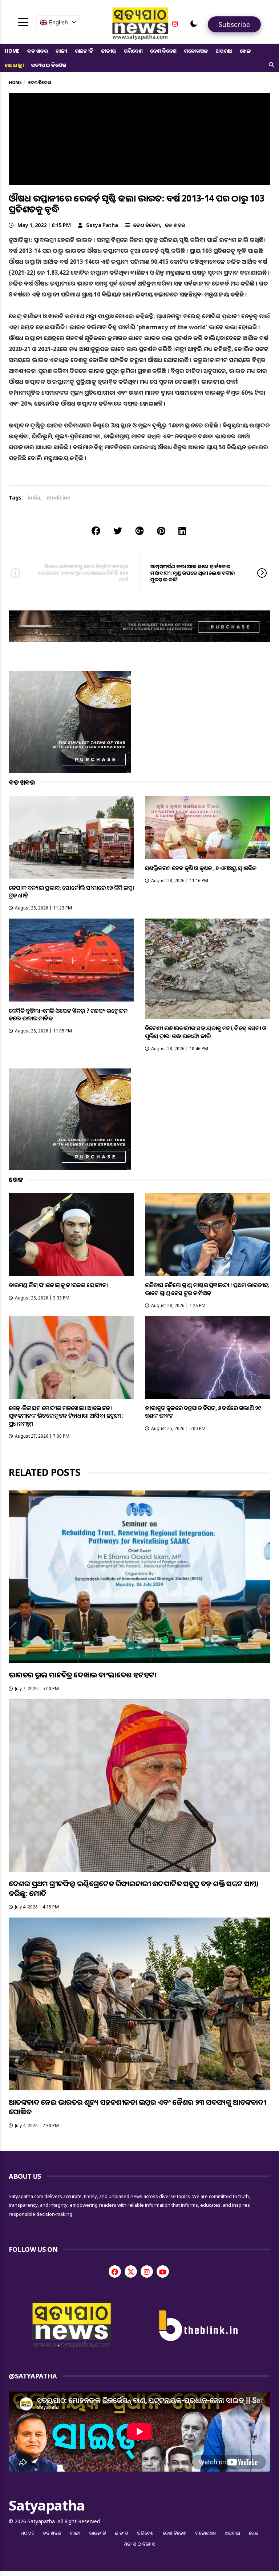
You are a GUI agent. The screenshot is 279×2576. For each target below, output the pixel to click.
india (34, 497)
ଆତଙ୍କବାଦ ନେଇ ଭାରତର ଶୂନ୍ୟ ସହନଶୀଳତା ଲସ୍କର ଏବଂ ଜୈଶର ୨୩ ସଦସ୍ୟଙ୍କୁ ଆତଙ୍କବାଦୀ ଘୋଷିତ (137, 2107)
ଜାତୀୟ (109, 51)
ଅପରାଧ (224, 51)
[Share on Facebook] (96, 531)
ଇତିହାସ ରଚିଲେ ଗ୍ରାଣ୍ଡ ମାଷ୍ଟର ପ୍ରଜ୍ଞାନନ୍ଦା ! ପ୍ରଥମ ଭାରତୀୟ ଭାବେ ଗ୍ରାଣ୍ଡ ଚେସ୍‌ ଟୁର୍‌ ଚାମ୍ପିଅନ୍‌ (207, 1289)
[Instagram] (175, 24)
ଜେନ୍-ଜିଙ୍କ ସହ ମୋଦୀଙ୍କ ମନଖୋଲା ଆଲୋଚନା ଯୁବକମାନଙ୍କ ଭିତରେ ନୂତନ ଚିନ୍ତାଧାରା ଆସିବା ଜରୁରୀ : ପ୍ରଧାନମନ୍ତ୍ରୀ (66, 1416)
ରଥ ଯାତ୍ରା (14, 65)
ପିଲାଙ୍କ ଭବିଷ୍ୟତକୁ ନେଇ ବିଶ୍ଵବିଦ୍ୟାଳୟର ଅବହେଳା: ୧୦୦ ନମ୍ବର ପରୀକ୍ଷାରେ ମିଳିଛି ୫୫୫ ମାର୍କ (83, 573)
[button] (194, 24)
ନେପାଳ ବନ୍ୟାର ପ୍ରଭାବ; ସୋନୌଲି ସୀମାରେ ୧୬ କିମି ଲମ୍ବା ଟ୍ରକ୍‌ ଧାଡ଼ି (71, 891)
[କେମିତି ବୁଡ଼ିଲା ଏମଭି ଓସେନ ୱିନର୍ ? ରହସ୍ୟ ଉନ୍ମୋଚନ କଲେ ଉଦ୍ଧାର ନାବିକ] (71, 960)
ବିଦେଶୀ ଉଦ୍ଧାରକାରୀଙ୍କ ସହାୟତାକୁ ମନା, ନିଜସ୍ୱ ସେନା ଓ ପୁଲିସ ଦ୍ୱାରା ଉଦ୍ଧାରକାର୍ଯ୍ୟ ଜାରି (206, 1032)
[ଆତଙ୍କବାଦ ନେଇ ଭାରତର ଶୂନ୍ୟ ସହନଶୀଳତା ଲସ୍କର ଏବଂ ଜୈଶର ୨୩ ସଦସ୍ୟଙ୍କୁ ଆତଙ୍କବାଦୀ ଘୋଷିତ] (139, 2004)
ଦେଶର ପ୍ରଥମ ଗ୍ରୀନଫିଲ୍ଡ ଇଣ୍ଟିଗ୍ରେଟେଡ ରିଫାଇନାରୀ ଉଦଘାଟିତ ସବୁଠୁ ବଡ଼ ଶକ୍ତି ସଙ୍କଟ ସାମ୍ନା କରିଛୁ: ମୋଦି (134, 1888)
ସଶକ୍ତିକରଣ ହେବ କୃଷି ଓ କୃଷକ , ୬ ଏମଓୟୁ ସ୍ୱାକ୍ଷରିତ (201, 868)
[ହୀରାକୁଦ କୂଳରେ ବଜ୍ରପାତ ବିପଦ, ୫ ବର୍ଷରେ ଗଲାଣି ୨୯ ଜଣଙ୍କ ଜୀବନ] (208, 1357)
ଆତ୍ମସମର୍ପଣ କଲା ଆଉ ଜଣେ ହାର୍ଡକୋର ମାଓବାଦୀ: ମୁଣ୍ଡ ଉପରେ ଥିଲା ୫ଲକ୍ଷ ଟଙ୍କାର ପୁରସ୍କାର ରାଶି (193, 573)
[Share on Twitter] (118, 531)
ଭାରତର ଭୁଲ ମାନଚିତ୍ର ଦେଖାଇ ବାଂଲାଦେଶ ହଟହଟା (82, 1675)
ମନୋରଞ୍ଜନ (196, 51)
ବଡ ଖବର (38, 51)
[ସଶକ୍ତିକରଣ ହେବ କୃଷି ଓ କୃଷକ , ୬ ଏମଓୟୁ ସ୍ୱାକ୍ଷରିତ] (208, 827)
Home (12, 51)
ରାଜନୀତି (84, 51)
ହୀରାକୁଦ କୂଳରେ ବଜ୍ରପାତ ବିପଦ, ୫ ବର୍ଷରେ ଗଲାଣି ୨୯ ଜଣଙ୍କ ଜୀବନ (203, 1412)
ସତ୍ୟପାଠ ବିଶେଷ (48, 65)
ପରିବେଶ (133, 51)
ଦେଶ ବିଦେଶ (163, 51)
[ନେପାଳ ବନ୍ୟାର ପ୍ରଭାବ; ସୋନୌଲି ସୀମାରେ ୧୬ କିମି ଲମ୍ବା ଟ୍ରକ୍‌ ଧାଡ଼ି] (71, 837)
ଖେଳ (245, 51)
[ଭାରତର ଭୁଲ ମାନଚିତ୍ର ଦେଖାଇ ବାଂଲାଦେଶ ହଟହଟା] (139, 1577)
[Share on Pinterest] (161, 531)
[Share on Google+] (139, 531)
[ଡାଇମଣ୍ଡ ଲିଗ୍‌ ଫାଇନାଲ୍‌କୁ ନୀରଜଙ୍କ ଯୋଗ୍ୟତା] (71, 1235)
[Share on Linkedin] (182, 531)
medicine (58, 497)
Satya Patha (102, 225)
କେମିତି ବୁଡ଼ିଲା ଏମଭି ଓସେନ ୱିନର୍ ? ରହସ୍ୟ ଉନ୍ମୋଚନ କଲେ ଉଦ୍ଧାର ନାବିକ (68, 1014)
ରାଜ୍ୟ (61, 51)
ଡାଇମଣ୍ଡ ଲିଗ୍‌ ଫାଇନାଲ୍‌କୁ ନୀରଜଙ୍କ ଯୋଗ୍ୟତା (58, 1285)
